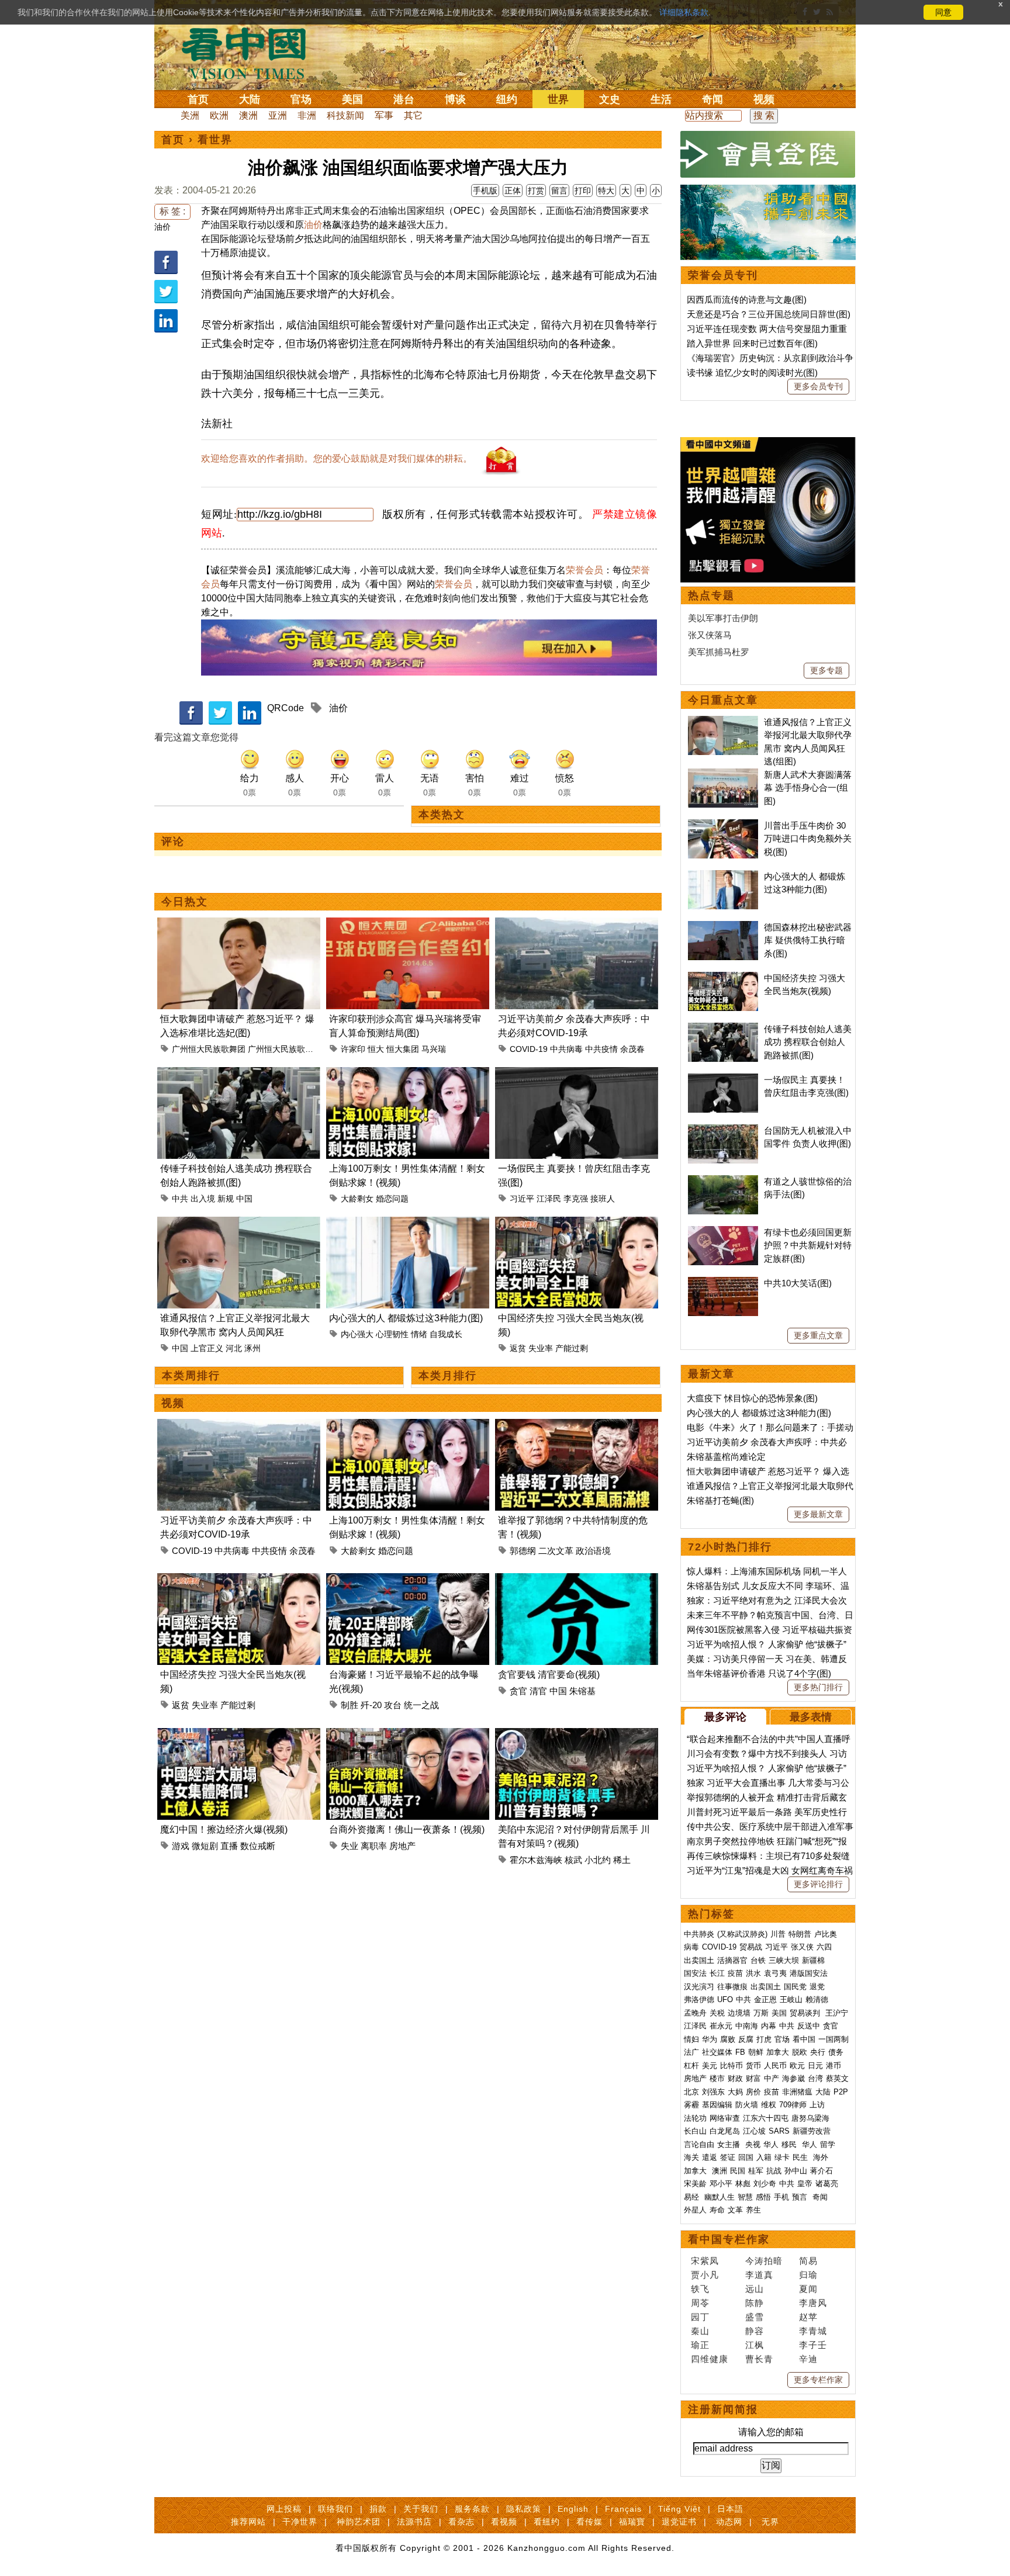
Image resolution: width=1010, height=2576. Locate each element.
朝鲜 (756, 2052)
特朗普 (800, 1934)
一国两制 (833, 2039)
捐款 (378, 2509)
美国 (352, 99)
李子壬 (813, 2345)
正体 (513, 191)
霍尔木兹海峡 (536, 1860)
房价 (753, 2092)
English (573, 2509)
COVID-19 (529, 1049)
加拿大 (778, 2052)
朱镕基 (582, 1691)
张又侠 (802, 1947)
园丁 (700, 2317)
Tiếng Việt (679, 2509)
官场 (301, 99)
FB (740, 2052)
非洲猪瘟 (797, 2092)
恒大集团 (403, 1049)
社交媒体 (717, 2052)
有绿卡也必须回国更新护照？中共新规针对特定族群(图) (808, 1245)
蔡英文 (837, 2078)
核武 (573, 1860)
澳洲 (248, 115)
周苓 (700, 2303)
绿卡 (782, 2157)
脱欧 (800, 2052)
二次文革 (556, 1551)
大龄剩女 (357, 1199)
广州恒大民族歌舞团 (209, 1049)
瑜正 (700, 2345)
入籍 (764, 2157)
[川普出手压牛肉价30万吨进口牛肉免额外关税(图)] (723, 825)
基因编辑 (717, 2105)
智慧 (745, 2197)
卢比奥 (826, 1934)
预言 (801, 2197)
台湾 (815, 2078)
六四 (824, 1947)
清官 (538, 1691)
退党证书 (679, 2522)
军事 (384, 115)
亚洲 (278, 115)
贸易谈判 (806, 2013)
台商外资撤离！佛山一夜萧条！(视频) (407, 1829)
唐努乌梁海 (810, 2118)
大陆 (250, 99)
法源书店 (414, 2522)
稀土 (622, 1860)
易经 (693, 2197)
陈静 (755, 2303)
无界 (770, 2522)
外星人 (695, 2210)
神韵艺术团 (359, 2522)
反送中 (809, 2026)
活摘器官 (732, 1960)
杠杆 (691, 2066)
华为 (710, 2039)
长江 (717, 1973)
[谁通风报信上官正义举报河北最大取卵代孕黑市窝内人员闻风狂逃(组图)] (239, 1223)
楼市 (717, 2078)
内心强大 (357, 1334)
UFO (725, 1999)
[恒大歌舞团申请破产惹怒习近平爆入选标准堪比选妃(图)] (239, 924)
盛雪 (755, 2317)
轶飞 (700, 2289)
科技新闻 (345, 115)
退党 (817, 1987)
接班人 (603, 1199)
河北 (234, 1348)
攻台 (393, 1705)
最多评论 (725, 1717)
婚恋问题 (392, 1199)
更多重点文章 (818, 1335)
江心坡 (754, 2131)
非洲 (307, 115)
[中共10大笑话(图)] (723, 1283)
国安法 (695, 1973)
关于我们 (421, 2509)
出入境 (203, 1199)
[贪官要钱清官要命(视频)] (577, 1580)
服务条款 (472, 2509)
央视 (753, 2144)
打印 (583, 191)
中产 (772, 2078)
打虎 (764, 2039)
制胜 (350, 1705)
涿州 (252, 1348)
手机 (781, 2197)
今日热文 (185, 902)
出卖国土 (699, 1960)
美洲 (190, 115)
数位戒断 (258, 1846)
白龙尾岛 (725, 2131)
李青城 (813, 2331)
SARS (779, 2131)
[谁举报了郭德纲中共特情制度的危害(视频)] (577, 1426)
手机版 (485, 191)
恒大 (376, 1049)
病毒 (691, 1947)
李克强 (576, 1199)
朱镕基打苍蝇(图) (720, 1500)
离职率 (374, 1846)
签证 (728, 2157)
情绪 (419, 1334)
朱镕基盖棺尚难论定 (726, 1457)
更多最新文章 (818, 1514)
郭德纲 (523, 1551)
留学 (828, 2144)
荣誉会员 (584, 570)
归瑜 (808, 2275)
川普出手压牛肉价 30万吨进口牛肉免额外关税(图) (808, 839)
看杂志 (461, 2522)
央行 (818, 2052)
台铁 (758, 1960)
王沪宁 (837, 2013)
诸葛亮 (827, 2184)
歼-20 (371, 1705)
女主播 (730, 2144)
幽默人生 (720, 2197)
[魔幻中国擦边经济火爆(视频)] (239, 1735)
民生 (801, 2157)
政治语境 (593, 1551)
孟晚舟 (695, 2013)
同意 (943, 12)
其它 (413, 115)
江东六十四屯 (766, 2118)
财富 (753, 2078)
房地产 (402, 1846)
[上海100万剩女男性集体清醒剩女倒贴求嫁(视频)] (408, 1074)
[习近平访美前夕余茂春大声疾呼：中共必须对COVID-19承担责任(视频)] (577, 924)
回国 (746, 2157)
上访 (817, 2105)
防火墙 (747, 2105)
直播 (229, 1846)
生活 (661, 99)
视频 (764, 99)
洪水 (753, 1973)
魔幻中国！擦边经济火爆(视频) (224, 1829)
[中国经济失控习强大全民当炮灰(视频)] (577, 1223)
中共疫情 (601, 1049)
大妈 (735, 2092)
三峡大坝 (784, 1960)
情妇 (691, 2039)
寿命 (717, 2210)
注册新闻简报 (723, 2409)
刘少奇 (765, 2184)
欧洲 (219, 115)
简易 (808, 2261)
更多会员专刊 (818, 386)
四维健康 (710, 2359)
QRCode (286, 708)
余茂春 (632, 1049)
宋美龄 (695, 2184)
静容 (755, 2331)
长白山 (695, 2131)
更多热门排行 (818, 1687)
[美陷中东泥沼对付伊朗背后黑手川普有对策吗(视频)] (577, 1735)
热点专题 (711, 595)
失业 (350, 1846)
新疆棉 (813, 1960)
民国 (738, 2171)
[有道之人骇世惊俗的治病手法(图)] (723, 1181)
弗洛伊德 (699, 1999)
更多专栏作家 (818, 2380)
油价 (162, 227)
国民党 (795, 1987)
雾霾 (691, 2105)
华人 (771, 2144)
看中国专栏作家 (729, 2239)
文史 (610, 99)
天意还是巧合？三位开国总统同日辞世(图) (769, 314)
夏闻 (808, 2289)
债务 (836, 2052)
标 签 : (172, 211)
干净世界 (300, 2522)
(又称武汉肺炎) (742, 1934)
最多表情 (811, 1717)
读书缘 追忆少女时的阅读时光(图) (752, 373)
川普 (778, 1934)
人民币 (775, 2066)
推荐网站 (248, 2522)
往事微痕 (732, 1987)
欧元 (797, 2066)
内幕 (769, 2026)
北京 (691, 2092)
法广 (691, 2052)
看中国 (251, 53)
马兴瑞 (434, 1049)
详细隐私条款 (684, 12)
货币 (753, 2066)
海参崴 (793, 2078)
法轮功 (695, 2118)
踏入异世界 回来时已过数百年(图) (752, 343)
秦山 (700, 2331)
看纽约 (547, 2522)
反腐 (746, 2039)
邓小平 (721, 2184)
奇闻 (712, 99)
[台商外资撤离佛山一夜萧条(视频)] (408, 1735)
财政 (735, 2078)
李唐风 (813, 2303)
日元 (815, 2066)
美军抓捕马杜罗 (719, 652)
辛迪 (808, 2359)
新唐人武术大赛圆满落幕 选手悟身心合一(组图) (808, 788)
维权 (769, 2105)
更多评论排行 (818, 1884)
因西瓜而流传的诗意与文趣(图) (747, 300)
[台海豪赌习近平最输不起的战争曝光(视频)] (408, 1580)
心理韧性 (392, 1334)
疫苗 (735, 1973)
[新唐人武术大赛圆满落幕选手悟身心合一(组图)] (723, 775)
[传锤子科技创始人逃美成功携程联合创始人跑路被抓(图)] (239, 1074)
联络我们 (335, 2509)
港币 (833, 2066)
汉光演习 (699, 1987)
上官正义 (207, 1348)
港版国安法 (809, 1973)
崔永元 (721, 2026)
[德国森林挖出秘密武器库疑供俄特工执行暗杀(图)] (723, 927)
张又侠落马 (710, 635)
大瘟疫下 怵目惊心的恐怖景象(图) (752, 1398)
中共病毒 (566, 1049)
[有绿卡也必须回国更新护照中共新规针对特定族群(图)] (723, 1232)
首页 (198, 99)
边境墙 (739, 2013)
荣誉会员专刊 (723, 275)
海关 (691, 2157)
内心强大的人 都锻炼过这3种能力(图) (406, 1318)
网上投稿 (284, 2509)
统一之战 (421, 1705)
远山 (755, 2289)
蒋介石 (823, 2171)
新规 (226, 1199)
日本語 (730, 2509)
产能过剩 (572, 1348)
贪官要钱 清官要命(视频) (549, 1675)
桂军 (756, 2171)
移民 (789, 2144)
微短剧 (205, 1846)
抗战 (774, 2171)
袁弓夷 (775, 1973)
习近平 (522, 1199)
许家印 (353, 1049)
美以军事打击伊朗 (723, 618)
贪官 (518, 1691)
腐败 (728, 2039)
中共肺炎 (699, 1934)
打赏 (536, 191)
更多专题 (826, 670)
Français (623, 2509)
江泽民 (549, 1199)
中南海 (747, 2026)
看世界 (215, 140)
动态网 (729, 2522)
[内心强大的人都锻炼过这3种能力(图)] (408, 1223)
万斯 (761, 2013)
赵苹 (808, 2317)
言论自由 (699, 2144)
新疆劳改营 (812, 2131)
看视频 (504, 2522)
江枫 (755, 2345)
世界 (558, 99)
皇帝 (805, 2184)
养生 (753, 2210)
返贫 (518, 1348)
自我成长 (446, 1334)
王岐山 (791, 1999)
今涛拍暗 (764, 2261)
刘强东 (713, 2092)
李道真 (759, 2275)
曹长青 (759, 2359)
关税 (717, 2013)
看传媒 (589, 2522)
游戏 (181, 1846)
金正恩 (765, 1999)
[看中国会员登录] (768, 154)
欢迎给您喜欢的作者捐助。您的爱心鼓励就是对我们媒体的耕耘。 (337, 458)
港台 (404, 99)
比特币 (731, 2066)
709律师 (793, 2105)
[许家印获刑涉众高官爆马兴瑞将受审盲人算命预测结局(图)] (408, 924)
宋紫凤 (705, 2261)
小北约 (598, 1860)
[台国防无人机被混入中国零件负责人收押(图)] (723, 1131)
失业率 (541, 1348)
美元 (710, 2066)
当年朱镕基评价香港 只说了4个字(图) (759, 1673)
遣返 (710, 2157)
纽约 (507, 99)
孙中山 (796, 2171)
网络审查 (725, 2118)
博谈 (455, 99)
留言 (559, 191)
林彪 (743, 2184)
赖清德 (817, 1999)
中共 (180, 1199)
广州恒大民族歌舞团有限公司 (301, 1049)
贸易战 (751, 1947)
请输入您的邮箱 (771, 2432)
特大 (606, 191)
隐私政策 (524, 2509)
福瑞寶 (632, 2522)
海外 (822, 2157)
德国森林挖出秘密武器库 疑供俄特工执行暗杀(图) (808, 940)
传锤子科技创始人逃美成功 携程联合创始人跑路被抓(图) (808, 1042)
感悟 (763, 2197)
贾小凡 (705, 2275)
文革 (735, 2210)
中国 (244, 1199)
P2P (841, 2092)
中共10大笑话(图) (798, 1283)
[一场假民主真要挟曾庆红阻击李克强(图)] (577, 1074)
